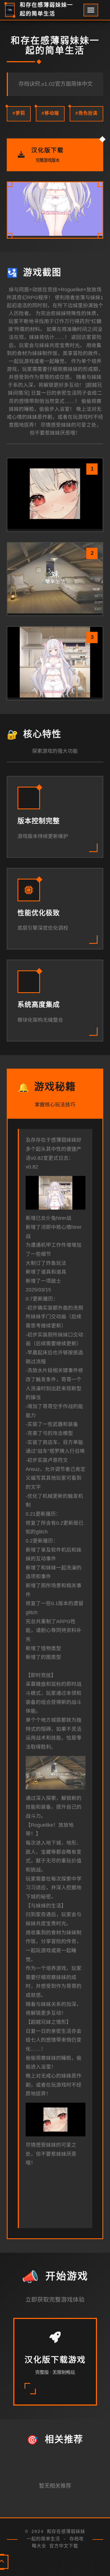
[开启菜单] (91, 10)
